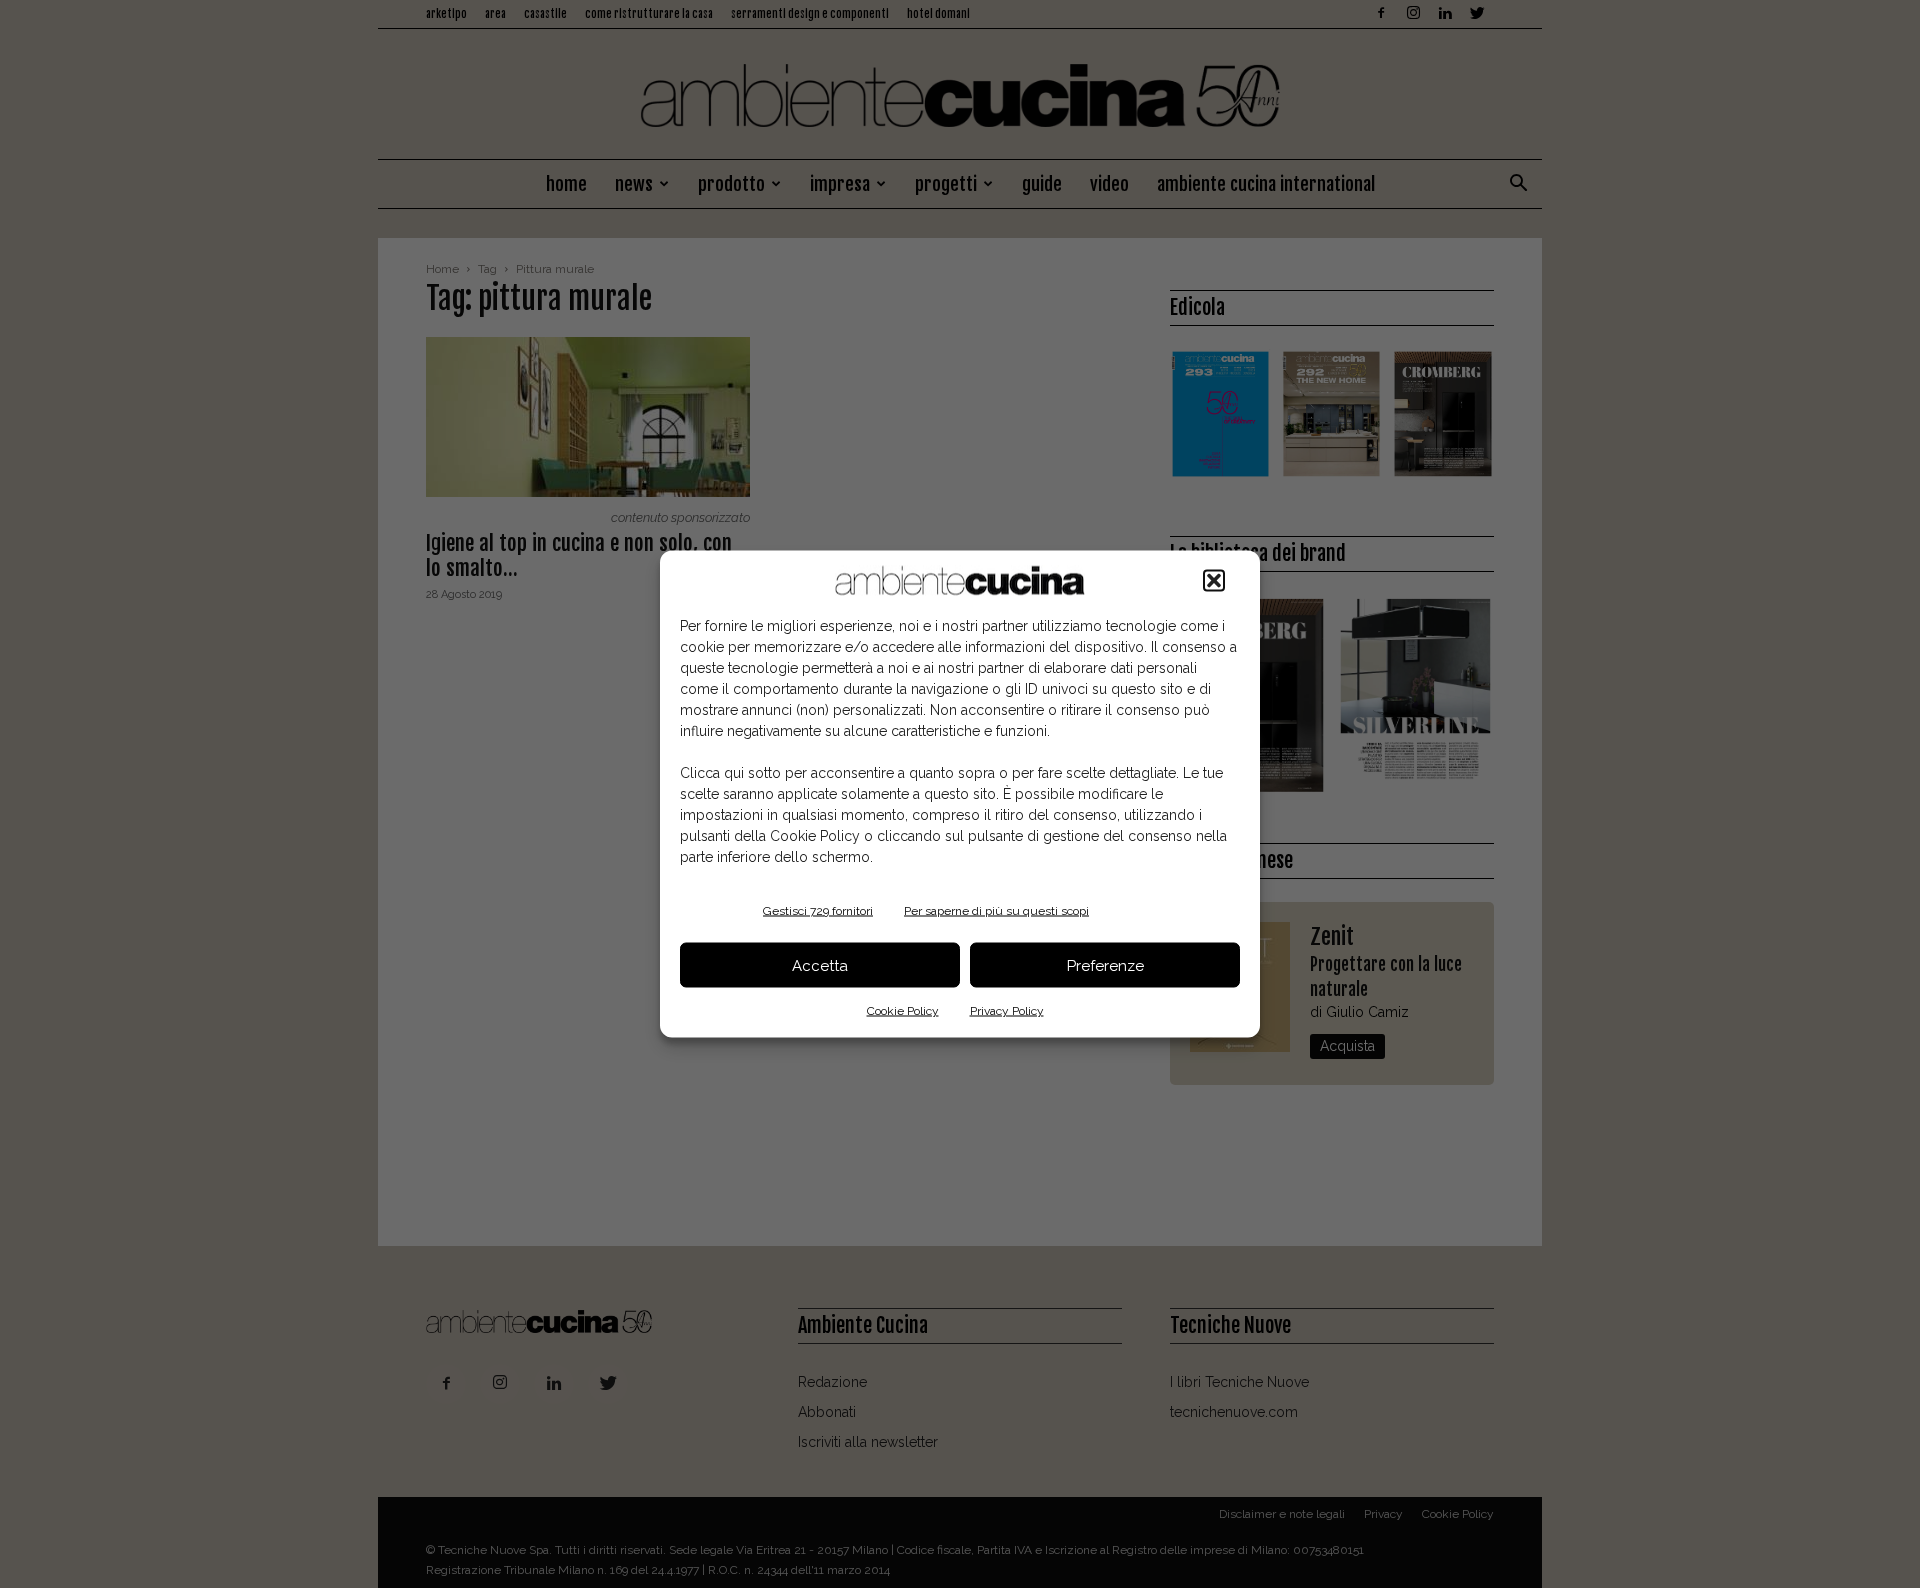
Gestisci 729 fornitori (818, 911)
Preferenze (1105, 965)
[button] (1214, 581)
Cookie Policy (903, 1011)
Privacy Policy (1007, 1011)
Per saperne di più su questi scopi (996, 911)
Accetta (820, 965)
